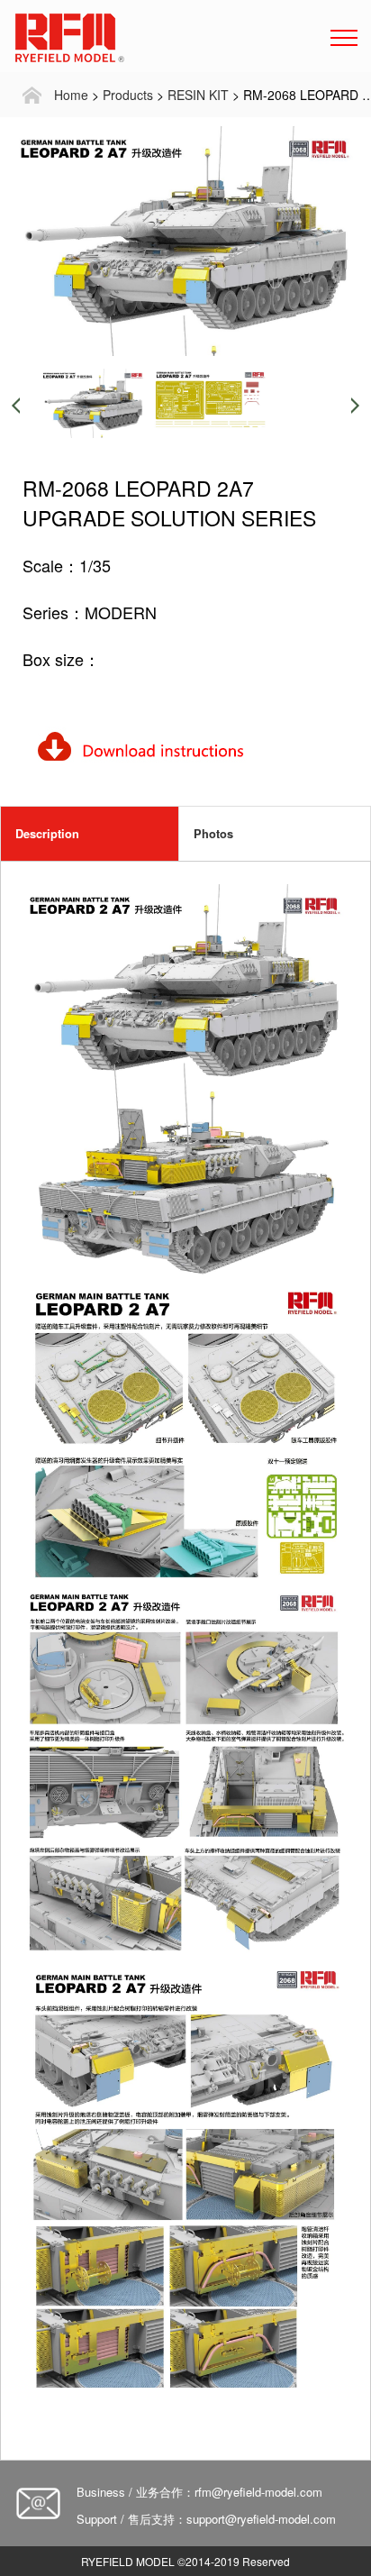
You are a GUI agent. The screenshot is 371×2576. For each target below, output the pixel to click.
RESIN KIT (198, 95)
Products (128, 95)
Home (71, 95)
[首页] (32, 95)
